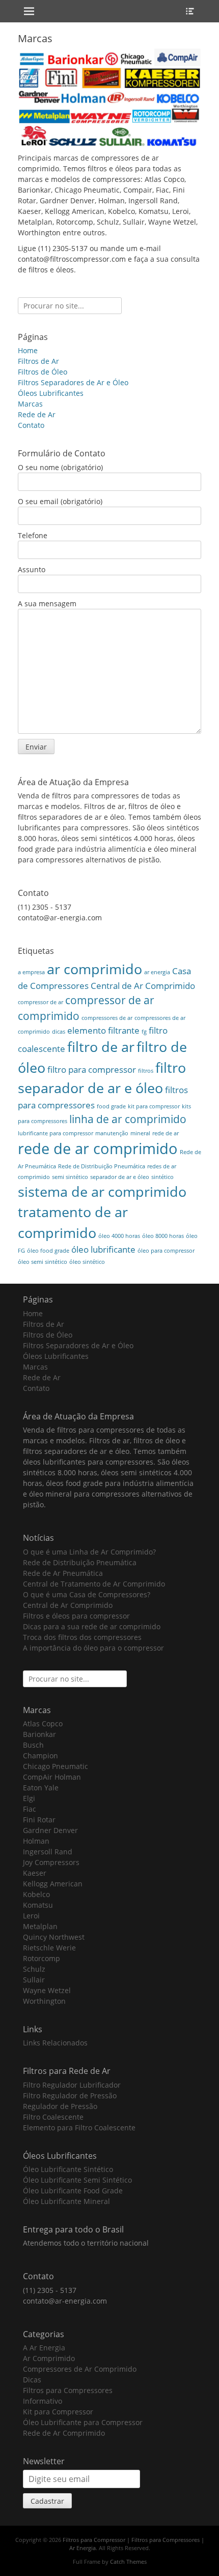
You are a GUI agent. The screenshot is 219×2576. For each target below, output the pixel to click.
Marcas (30, 404)
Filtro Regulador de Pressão (70, 2096)
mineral (140, 1133)
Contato (31, 425)
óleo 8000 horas (163, 1236)
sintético (162, 1177)
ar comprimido (94, 969)
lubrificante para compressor (56, 1133)
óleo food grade (48, 1251)
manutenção (112, 1133)
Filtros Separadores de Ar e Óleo (73, 382)
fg (144, 1032)
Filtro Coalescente (53, 2117)
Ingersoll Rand (48, 1852)
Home (28, 350)
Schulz (34, 1969)
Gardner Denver (50, 1830)
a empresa (31, 972)
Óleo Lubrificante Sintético (68, 2169)
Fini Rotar (39, 1820)
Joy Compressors (51, 1862)
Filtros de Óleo (43, 372)
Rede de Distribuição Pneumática (102, 1166)
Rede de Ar (37, 414)
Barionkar (39, 1734)
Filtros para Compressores (68, 2390)
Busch (33, 1745)
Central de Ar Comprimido (143, 986)
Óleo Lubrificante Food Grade (73, 2191)
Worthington (44, 2001)
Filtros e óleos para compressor (76, 1616)
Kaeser (35, 1873)
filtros (146, 1071)
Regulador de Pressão (60, 2106)
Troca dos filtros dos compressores (82, 1637)
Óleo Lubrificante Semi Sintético (77, 2180)
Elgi (29, 1798)
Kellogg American (53, 1884)
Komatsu (38, 1905)
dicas (59, 1032)
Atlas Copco (43, 1724)
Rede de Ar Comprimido (64, 2433)
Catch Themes (128, 2562)
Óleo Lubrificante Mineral (66, 2201)
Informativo (43, 2401)
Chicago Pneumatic (56, 1766)
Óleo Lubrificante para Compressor (83, 2422)
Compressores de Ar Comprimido (80, 2369)
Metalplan (40, 1926)
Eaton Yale (41, 1788)
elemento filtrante (103, 1030)
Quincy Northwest (54, 1937)
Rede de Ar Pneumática (63, 1573)
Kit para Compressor (58, 2412)
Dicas (32, 2380)
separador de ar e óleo (120, 1177)
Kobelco (36, 1894)
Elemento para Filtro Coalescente (79, 2128)
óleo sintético (87, 1262)
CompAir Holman (52, 1777)
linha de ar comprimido (128, 1119)
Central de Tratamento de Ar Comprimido (94, 1584)
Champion (40, 1756)
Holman (36, 1841)
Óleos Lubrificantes (51, 393)
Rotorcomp (42, 1958)
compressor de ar (40, 1002)
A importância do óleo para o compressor (93, 1648)
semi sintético (70, 1177)
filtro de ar (101, 1047)
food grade (111, 1106)
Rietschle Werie (49, 1948)
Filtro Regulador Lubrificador (72, 2085)
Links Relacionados (55, 2043)
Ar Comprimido (49, 2358)
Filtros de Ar (38, 361)
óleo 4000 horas (119, 1236)
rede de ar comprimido (98, 1149)
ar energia (157, 972)
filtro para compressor (92, 1069)
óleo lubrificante (103, 1249)
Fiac (30, 1809)
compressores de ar (107, 1018)
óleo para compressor (166, 1251)
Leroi (31, 1916)
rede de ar (166, 1133)
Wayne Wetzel (47, 1990)
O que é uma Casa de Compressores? (87, 1594)
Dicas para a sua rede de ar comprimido (92, 1626)
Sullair (34, 1980)
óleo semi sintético (43, 1262)
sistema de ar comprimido (102, 1191)
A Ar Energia (44, 2348)
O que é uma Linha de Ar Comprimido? (89, 1552)
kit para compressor (154, 1106)
